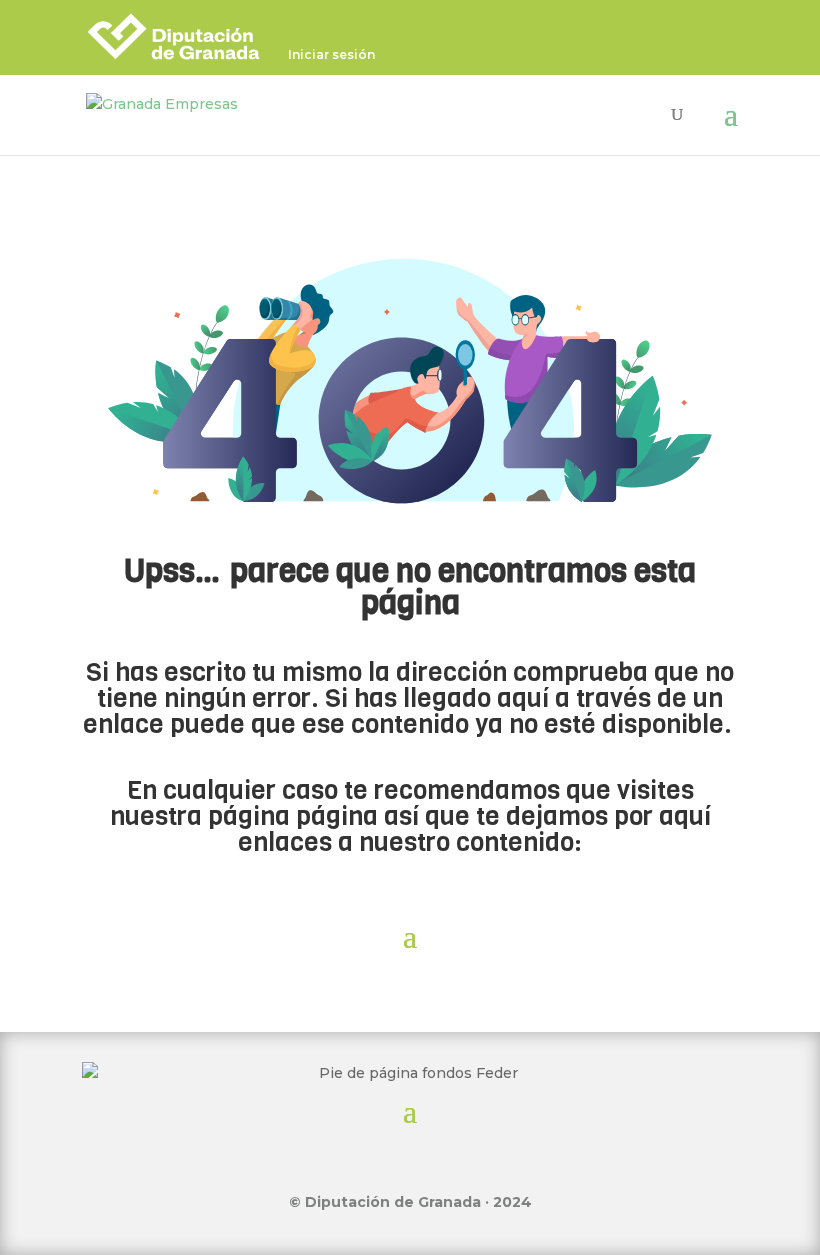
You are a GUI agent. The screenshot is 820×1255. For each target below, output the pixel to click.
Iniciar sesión (331, 55)
